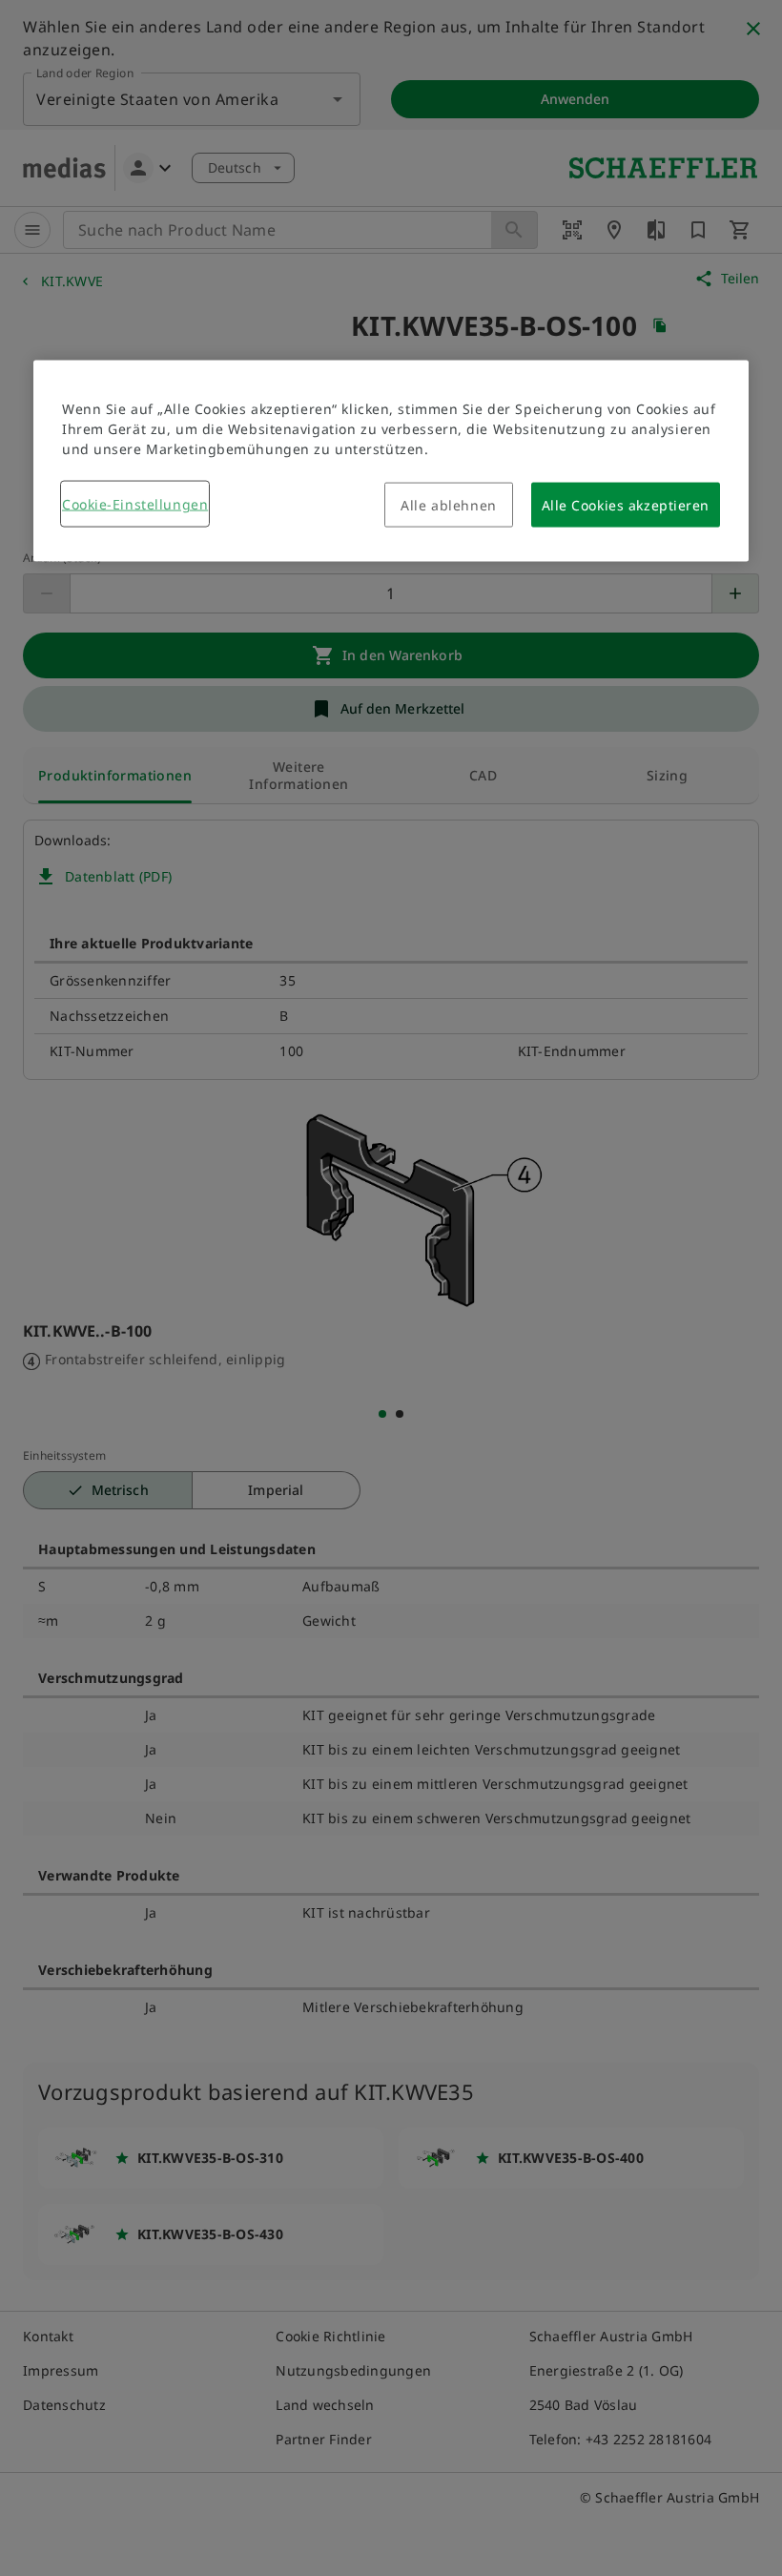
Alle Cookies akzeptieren (626, 505)
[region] (391, 461)
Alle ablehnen (448, 505)
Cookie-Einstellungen (135, 504)
